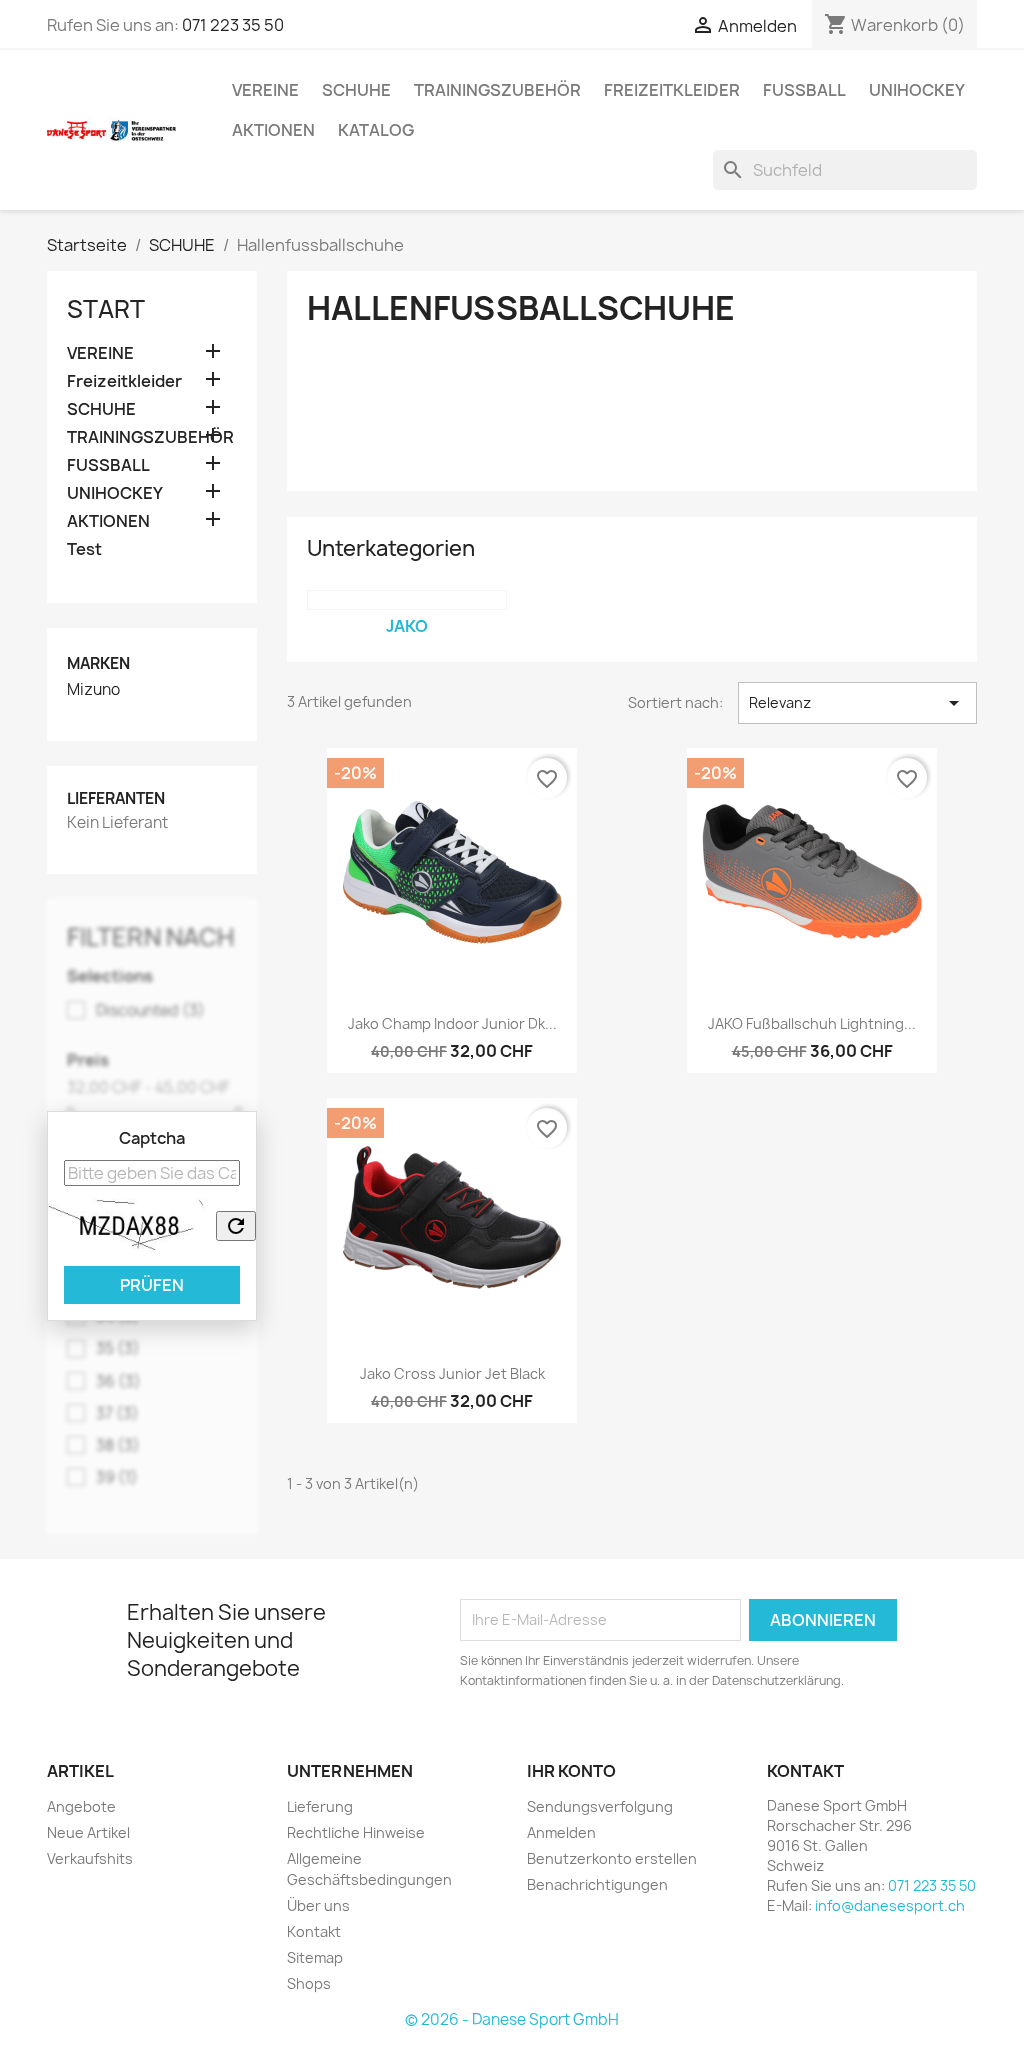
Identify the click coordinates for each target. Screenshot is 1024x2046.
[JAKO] (407, 600)
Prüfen (152, 1285)
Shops (309, 1983)
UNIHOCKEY (917, 90)
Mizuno (93, 690)
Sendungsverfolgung (600, 1806)
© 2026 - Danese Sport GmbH (512, 2019)
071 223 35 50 (233, 25)
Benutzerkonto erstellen (612, 1858)
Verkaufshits (90, 1858)
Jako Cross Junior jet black (452, 1373)
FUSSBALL (804, 90)
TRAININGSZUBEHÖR (497, 90)
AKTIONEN (273, 130)
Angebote (81, 1806)
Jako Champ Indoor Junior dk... (452, 1023)
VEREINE (265, 90)
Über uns (318, 1905)
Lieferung (320, 1806)
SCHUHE (356, 90)
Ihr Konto (571, 1771)
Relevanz (857, 703)
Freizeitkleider (672, 90)
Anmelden (561, 1832)
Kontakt (314, 1931)
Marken (98, 663)
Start (106, 309)
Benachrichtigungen (597, 1884)
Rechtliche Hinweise (356, 1832)
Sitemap (315, 1957)
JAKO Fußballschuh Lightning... (812, 1023)
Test (84, 549)
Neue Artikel (88, 1832)
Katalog (376, 130)
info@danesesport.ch (890, 1905)
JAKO (407, 626)
